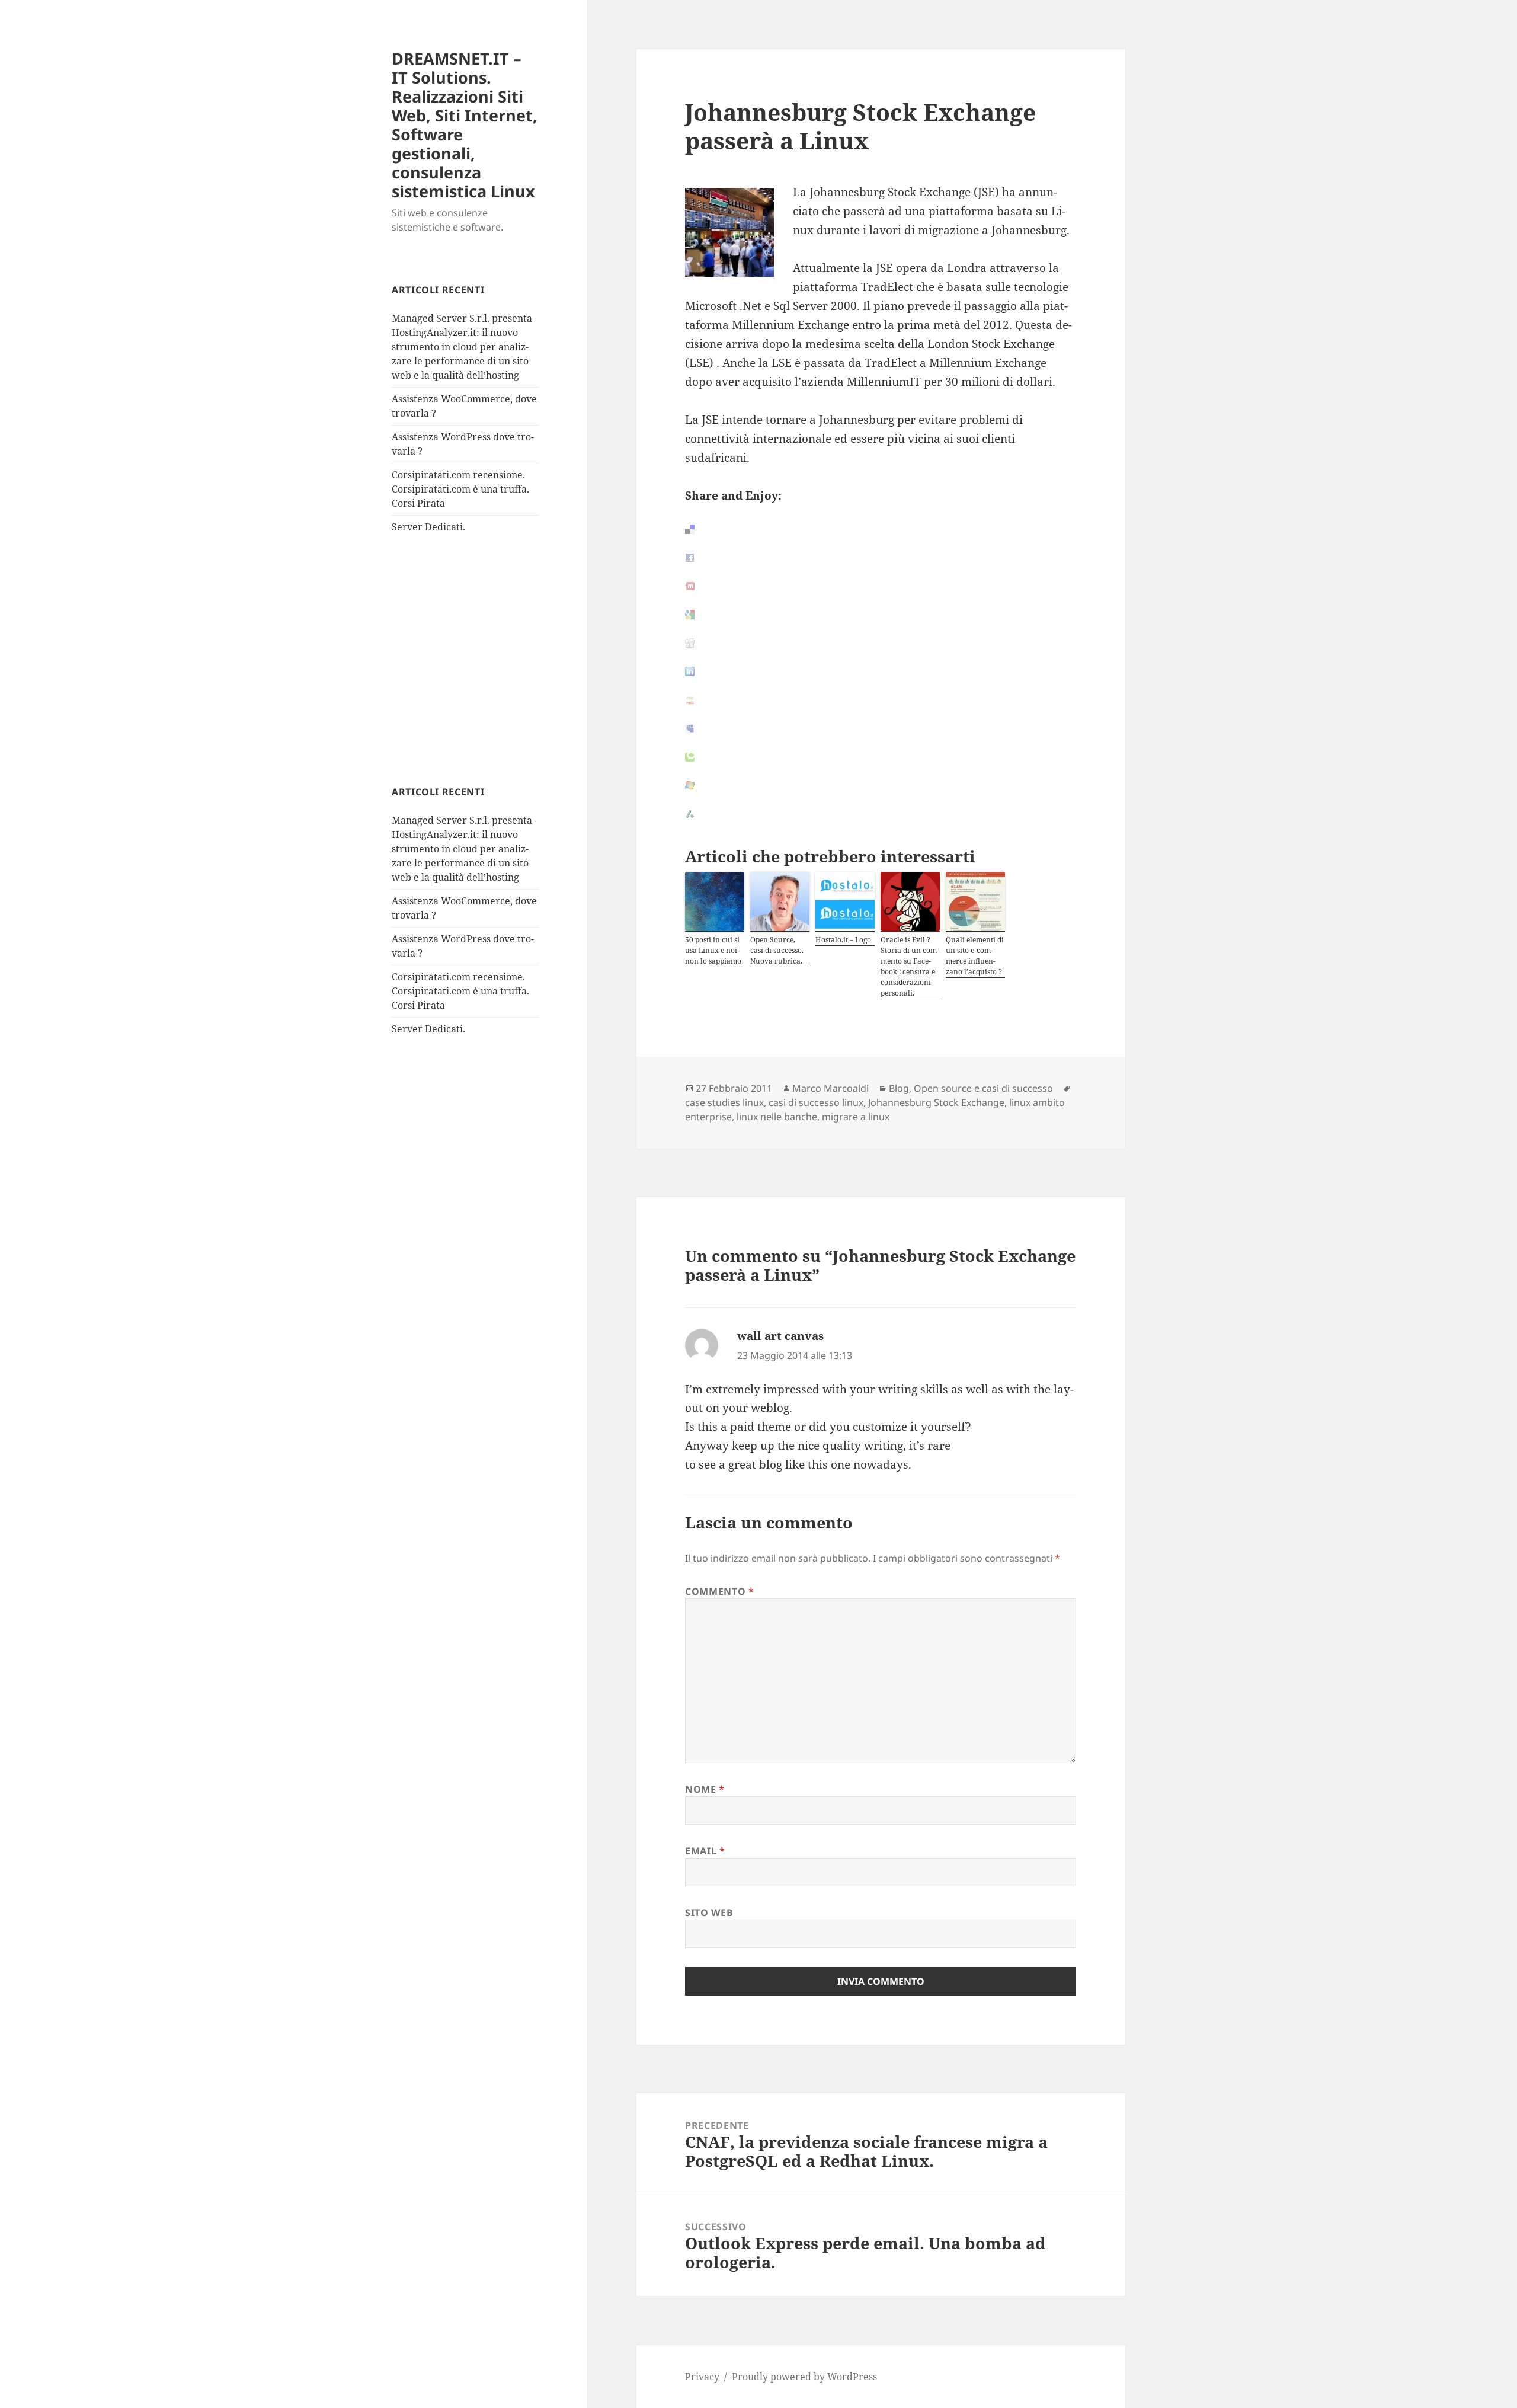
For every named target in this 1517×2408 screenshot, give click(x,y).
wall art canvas (780, 1336)
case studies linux (724, 1102)
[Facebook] (881, 558)
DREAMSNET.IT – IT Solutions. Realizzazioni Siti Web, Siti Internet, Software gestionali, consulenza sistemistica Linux (465, 125)
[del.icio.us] (881, 529)
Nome (705, 1789)
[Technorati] (881, 757)
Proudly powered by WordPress (804, 2377)
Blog (899, 1088)
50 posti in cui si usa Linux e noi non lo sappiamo (713, 950)
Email (705, 1851)
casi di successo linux (816, 1102)
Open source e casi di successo (983, 1088)
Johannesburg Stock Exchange (890, 192)
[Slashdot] (881, 814)
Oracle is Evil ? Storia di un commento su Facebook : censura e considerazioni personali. (910, 966)
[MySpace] (881, 728)
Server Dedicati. (428, 527)
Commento (719, 1591)
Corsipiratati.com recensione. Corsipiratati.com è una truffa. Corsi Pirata (460, 489)
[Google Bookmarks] (881, 615)
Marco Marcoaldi (830, 1088)
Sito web (709, 1913)
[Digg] (881, 643)
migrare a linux (856, 1117)
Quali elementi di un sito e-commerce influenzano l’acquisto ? (975, 956)
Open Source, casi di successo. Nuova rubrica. (777, 950)
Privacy (702, 2377)
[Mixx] (881, 586)
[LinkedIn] (881, 671)
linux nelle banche (777, 1117)
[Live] (881, 785)
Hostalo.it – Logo (843, 940)
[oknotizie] (881, 700)
